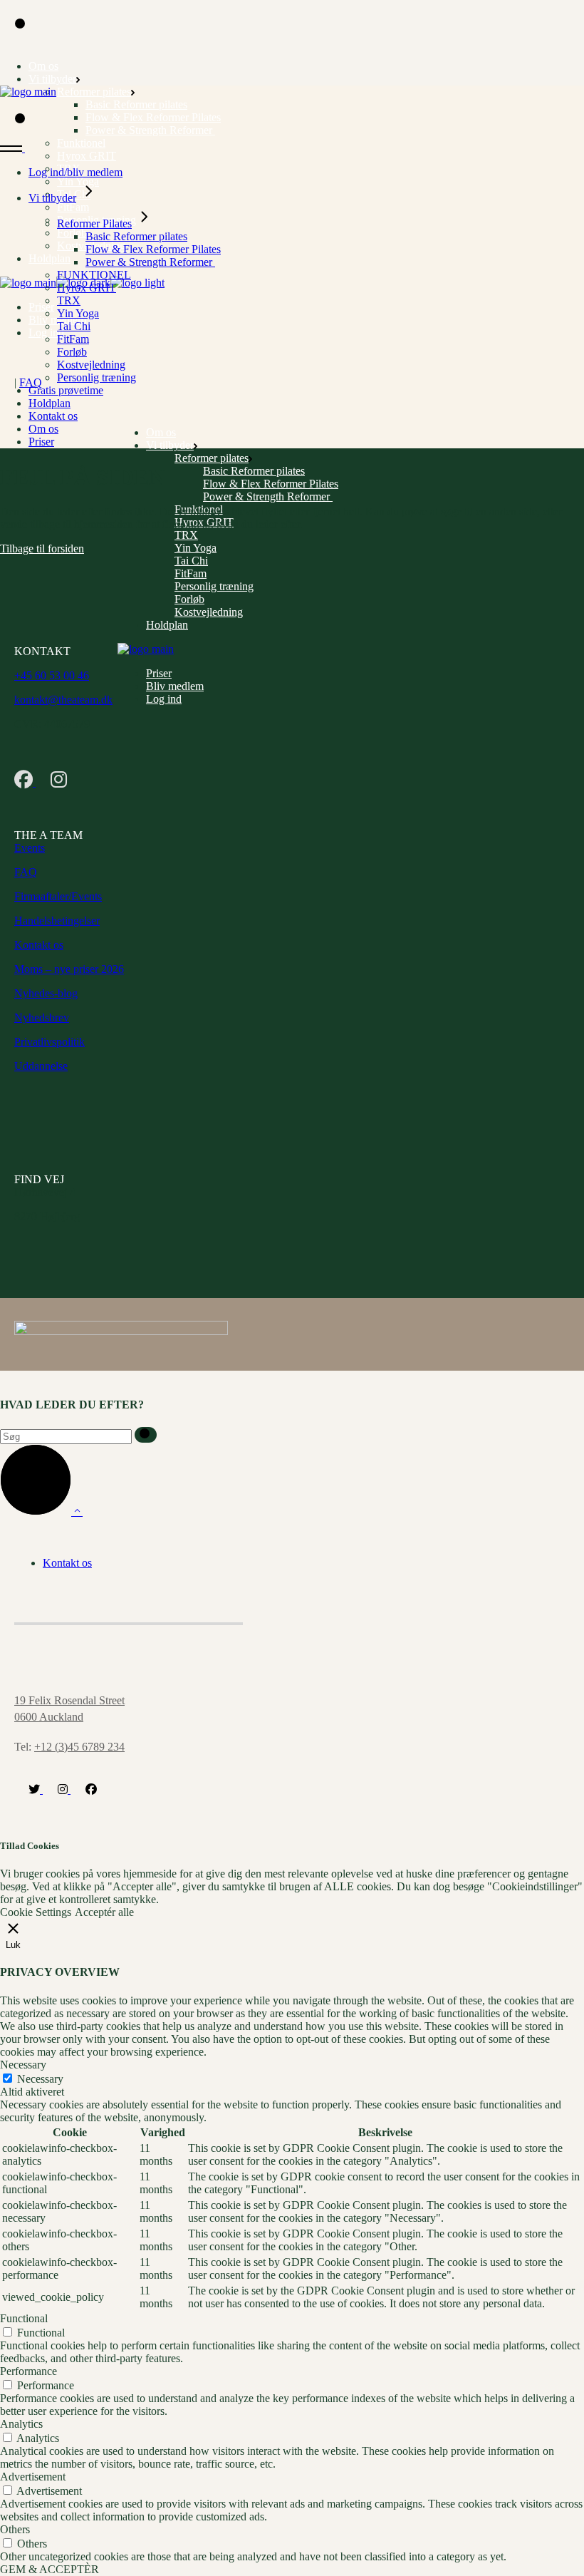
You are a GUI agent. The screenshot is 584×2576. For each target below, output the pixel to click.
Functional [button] (24, 2318)
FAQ (31, 382)
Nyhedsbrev (42, 1017)
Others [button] (15, 2529)
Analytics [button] (21, 2424)
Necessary (40, 2079)
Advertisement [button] (33, 2477)
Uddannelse (41, 1066)
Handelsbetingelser (57, 921)
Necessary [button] (23, 2065)
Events (30, 848)
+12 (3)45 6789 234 (79, 1747)
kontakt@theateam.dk (63, 700)
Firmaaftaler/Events (58, 896)
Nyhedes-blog (46, 993)
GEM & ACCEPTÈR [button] (49, 2569)
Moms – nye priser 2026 (69, 969)
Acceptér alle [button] (104, 1912)
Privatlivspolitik (49, 1042)
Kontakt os (39, 945)
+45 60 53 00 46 (52, 675)
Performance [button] (28, 2371)
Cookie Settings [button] (36, 1912)
